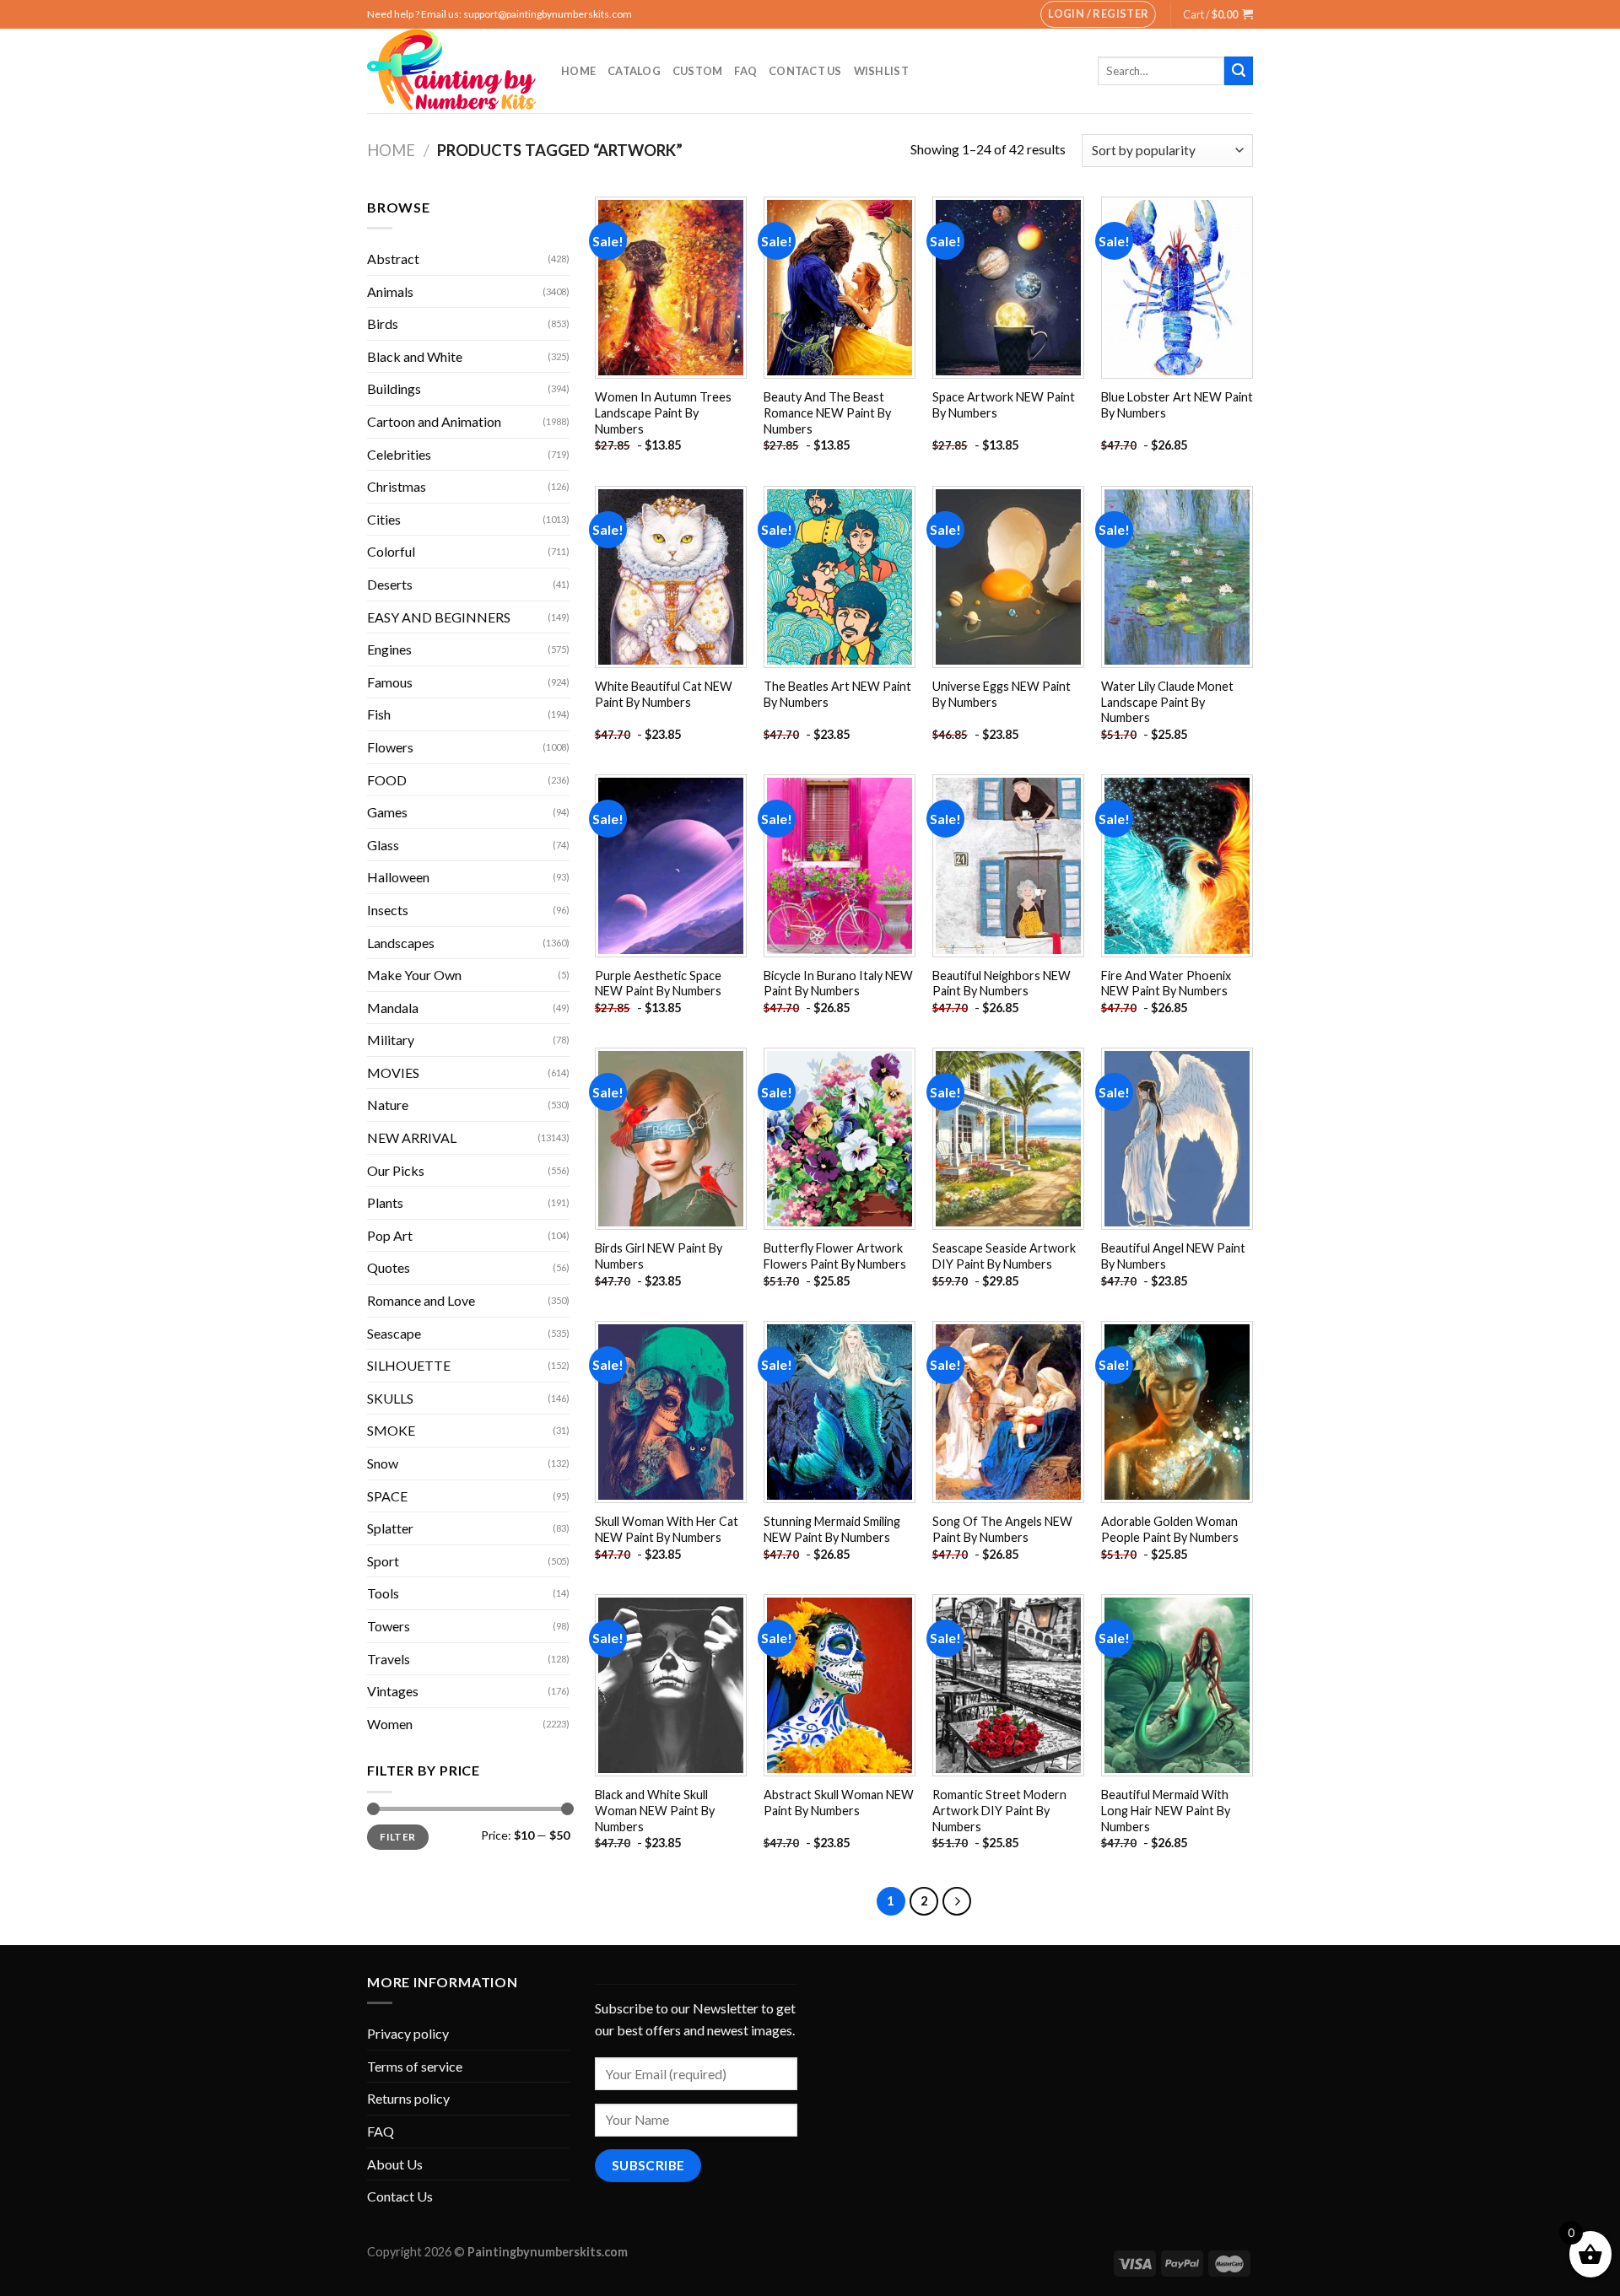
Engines (389, 649)
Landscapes (401, 943)
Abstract (393, 259)
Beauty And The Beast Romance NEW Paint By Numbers (827, 412)
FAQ (745, 71)
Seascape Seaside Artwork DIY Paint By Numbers (1004, 1256)
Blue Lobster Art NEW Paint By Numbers (1177, 405)
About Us (395, 2164)
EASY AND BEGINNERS (439, 617)
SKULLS (390, 1398)
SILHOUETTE (409, 1365)
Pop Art (390, 1235)
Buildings (394, 388)
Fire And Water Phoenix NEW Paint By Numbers (1166, 984)
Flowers (390, 747)
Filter (397, 1837)
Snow (383, 1463)
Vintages (393, 1691)
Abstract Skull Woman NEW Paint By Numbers (839, 1803)
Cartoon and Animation (434, 421)
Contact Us (805, 71)
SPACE (387, 1496)
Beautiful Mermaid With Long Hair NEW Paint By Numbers (1166, 1810)
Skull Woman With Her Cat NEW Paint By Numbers (667, 1529)
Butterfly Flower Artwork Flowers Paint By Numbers (835, 1256)
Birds (383, 323)
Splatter (390, 1528)
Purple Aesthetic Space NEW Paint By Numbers (658, 984)
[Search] (1239, 71)
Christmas (397, 486)
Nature (388, 1105)
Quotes (389, 1267)
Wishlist (881, 71)
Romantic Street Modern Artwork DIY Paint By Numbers (999, 1810)
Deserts (390, 584)
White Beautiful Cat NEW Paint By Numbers (664, 694)
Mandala (393, 1008)
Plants (385, 1202)
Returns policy (408, 2098)
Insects (388, 910)
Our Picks (396, 1170)
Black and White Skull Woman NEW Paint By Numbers (655, 1810)
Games (387, 812)
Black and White (415, 356)
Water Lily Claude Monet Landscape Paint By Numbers (1167, 702)
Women (390, 1724)
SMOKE (391, 1430)
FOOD (387, 780)
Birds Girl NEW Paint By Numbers (659, 1256)
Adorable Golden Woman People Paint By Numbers (1170, 1529)
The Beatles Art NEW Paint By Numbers (837, 694)
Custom (698, 71)
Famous (390, 682)
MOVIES (393, 1073)
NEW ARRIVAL (412, 1137)
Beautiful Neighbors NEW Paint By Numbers (1002, 984)
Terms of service (415, 2066)
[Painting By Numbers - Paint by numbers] (451, 71)
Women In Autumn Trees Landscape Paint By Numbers (663, 412)
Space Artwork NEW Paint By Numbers (1004, 405)
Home (578, 71)
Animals (390, 291)
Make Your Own (414, 975)
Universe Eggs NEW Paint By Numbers (1002, 694)
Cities (384, 519)
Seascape (394, 1333)
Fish (379, 714)
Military (391, 1040)
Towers (389, 1626)
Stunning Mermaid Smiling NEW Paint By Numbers (832, 1529)
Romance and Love (421, 1300)
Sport (383, 1561)
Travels (389, 1659)
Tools (383, 1593)
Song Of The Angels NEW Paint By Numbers (1002, 1529)
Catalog (634, 71)
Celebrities (399, 454)
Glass (383, 845)
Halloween (398, 877)
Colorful (391, 551)
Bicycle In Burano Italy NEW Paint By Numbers (838, 984)
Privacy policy (408, 2033)
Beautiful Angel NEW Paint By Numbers (1173, 1256)
